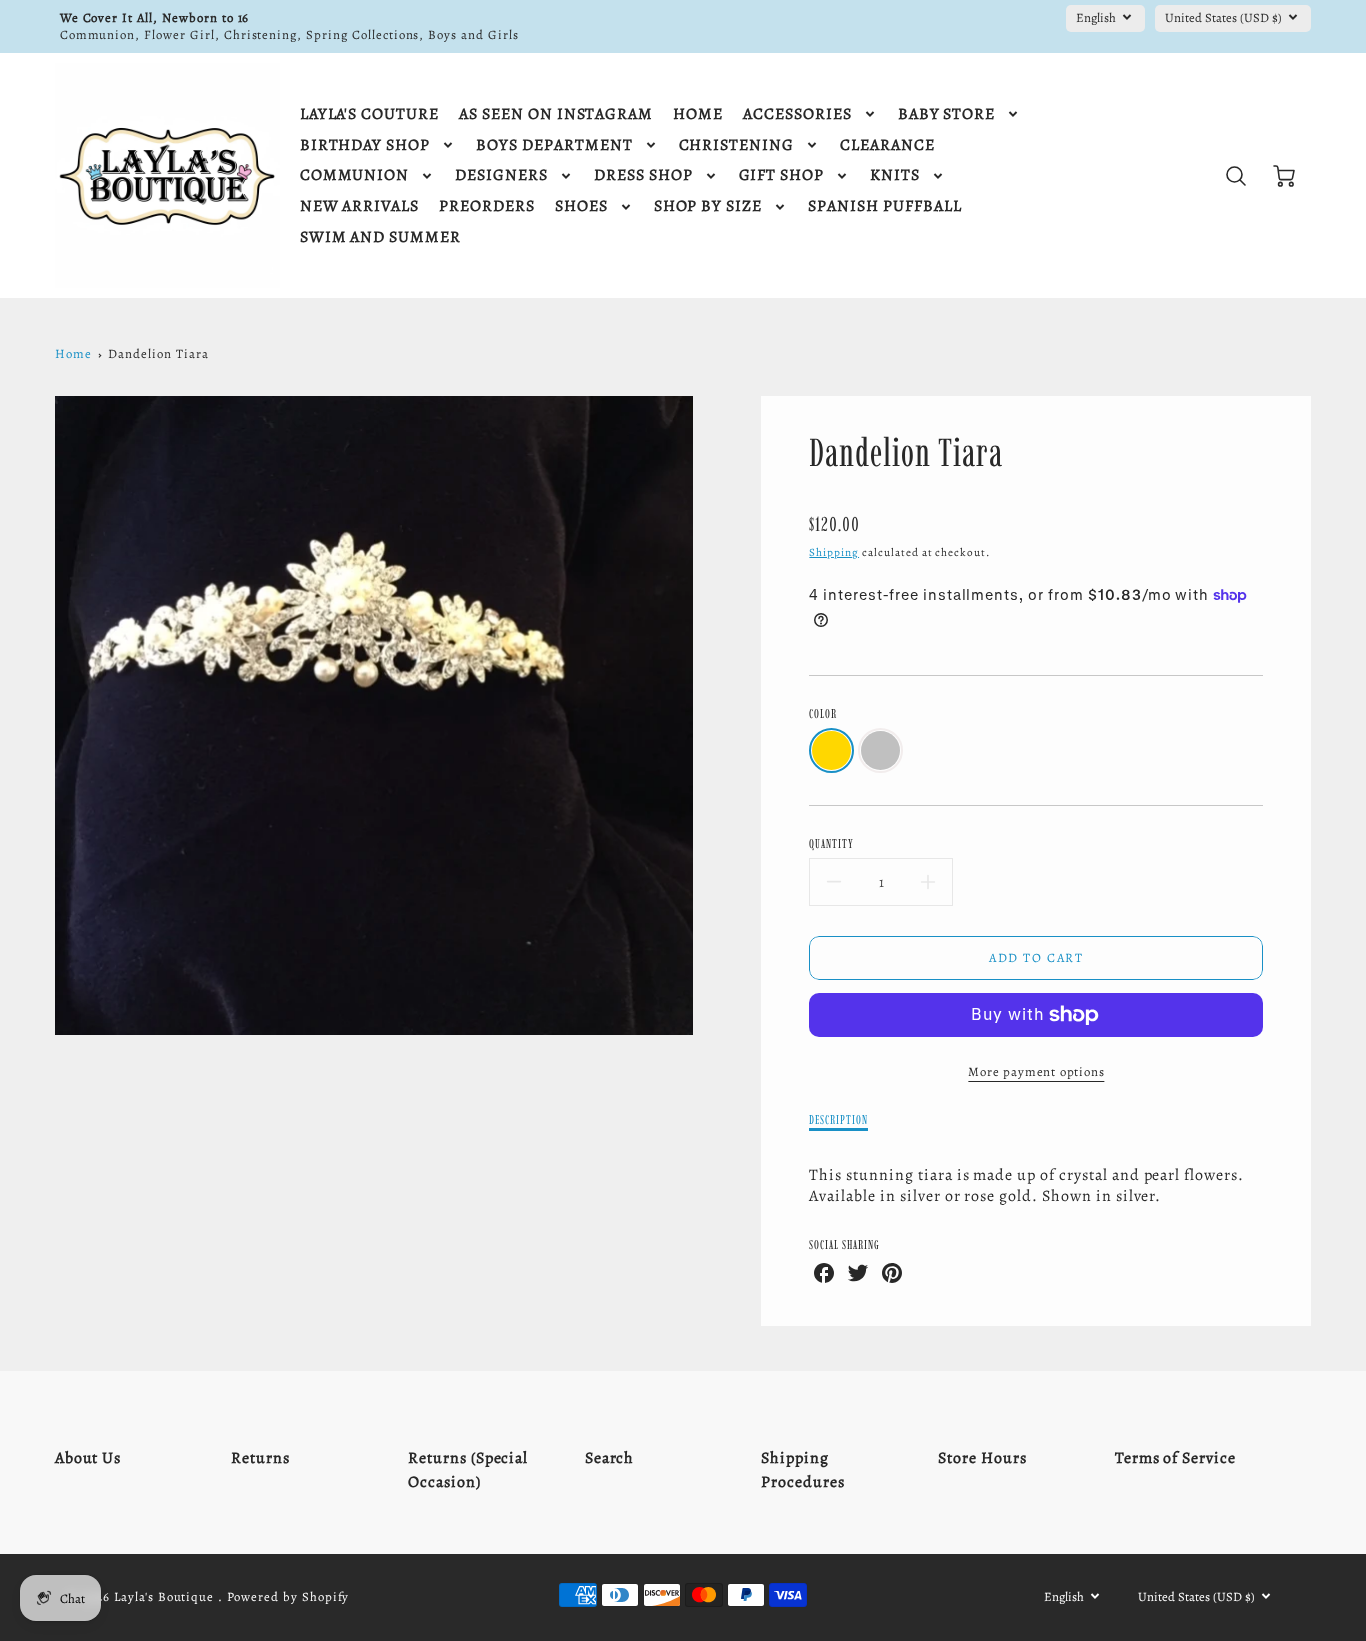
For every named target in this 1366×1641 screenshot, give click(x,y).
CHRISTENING (737, 145)
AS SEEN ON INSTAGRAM (556, 114)
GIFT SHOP (782, 175)
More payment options (1036, 1071)
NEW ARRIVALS (360, 206)
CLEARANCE (887, 145)
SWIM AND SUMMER (380, 237)
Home (73, 353)
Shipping (834, 552)
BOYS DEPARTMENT (554, 145)
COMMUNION (355, 175)
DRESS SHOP (643, 175)
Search (610, 1458)
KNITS (895, 175)
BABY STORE (947, 114)
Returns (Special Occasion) (468, 1470)
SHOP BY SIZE (708, 206)
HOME (698, 114)
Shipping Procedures (803, 1470)
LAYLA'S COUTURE (369, 114)
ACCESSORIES (797, 114)
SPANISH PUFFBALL (884, 206)
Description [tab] (838, 1119)
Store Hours (982, 1458)
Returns (260, 1458)
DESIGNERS (501, 175)
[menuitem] (369, 114)
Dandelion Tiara (158, 353)
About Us (88, 1458)
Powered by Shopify (288, 1596)
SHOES (581, 206)
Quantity (831, 843)
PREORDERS (487, 206)
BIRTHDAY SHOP (365, 145)
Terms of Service (1175, 1458)
